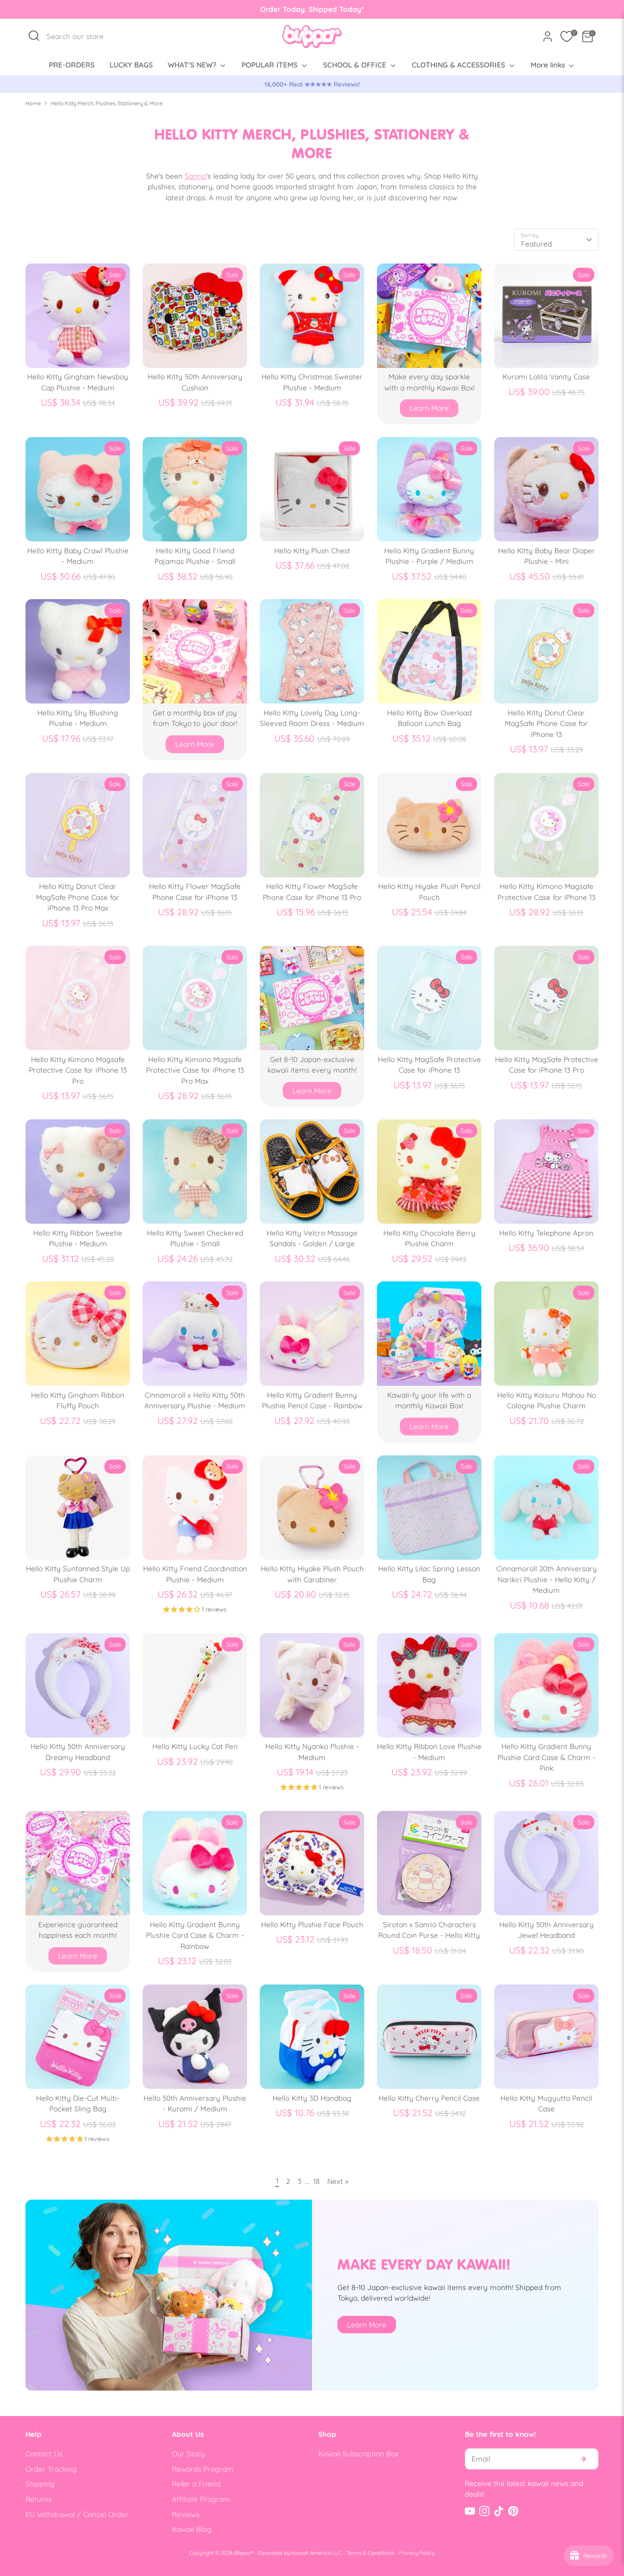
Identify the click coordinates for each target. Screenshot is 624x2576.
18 (316, 2181)
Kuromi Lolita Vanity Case (546, 377)
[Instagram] (484, 2511)
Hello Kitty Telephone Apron (546, 1233)
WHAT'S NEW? (193, 65)
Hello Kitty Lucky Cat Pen (195, 1746)
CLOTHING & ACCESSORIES (460, 65)
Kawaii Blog (192, 2529)
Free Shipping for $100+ (312, 84)
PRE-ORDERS (72, 65)
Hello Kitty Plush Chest (312, 551)
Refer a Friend (196, 2484)
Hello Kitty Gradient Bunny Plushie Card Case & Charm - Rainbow (195, 1935)
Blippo (242, 2553)
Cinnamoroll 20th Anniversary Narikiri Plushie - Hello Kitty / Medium (547, 1579)
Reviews (186, 2514)
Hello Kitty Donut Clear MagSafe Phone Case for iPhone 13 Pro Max (78, 897)
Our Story (188, 2454)
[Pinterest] (513, 2511)
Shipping (40, 2484)
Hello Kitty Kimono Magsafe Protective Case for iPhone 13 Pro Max (195, 1070)
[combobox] (80, 36)
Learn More (429, 408)
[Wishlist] (567, 36)
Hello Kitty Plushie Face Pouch (312, 1924)
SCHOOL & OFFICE (356, 65)
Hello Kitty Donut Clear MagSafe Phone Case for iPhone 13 (546, 723)
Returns (39, 2499)
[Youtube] (470, 2511)
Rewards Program (203, 2469)
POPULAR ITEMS (271, 65)
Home (33, 103)
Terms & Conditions (370, 2553)
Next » (338, 2181)
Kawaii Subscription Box (358, 2454)
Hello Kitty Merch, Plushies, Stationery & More (107, 103)
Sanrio (195, 176)
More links (549, 65)
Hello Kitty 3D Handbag (312, 2098)
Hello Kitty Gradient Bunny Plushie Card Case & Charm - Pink (547, 1757)
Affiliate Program (201, 2499)
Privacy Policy (417, 2553)
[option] (312, 84)
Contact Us (44, 2454)
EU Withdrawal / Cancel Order (77, 2514)
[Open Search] (34, 36)
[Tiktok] (499, 2511)
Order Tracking (51, 2469)
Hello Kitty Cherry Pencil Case (429, 2098)
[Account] (548, 36)
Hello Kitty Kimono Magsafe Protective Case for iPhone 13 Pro (78, 1070)
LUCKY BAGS (131, 65)
